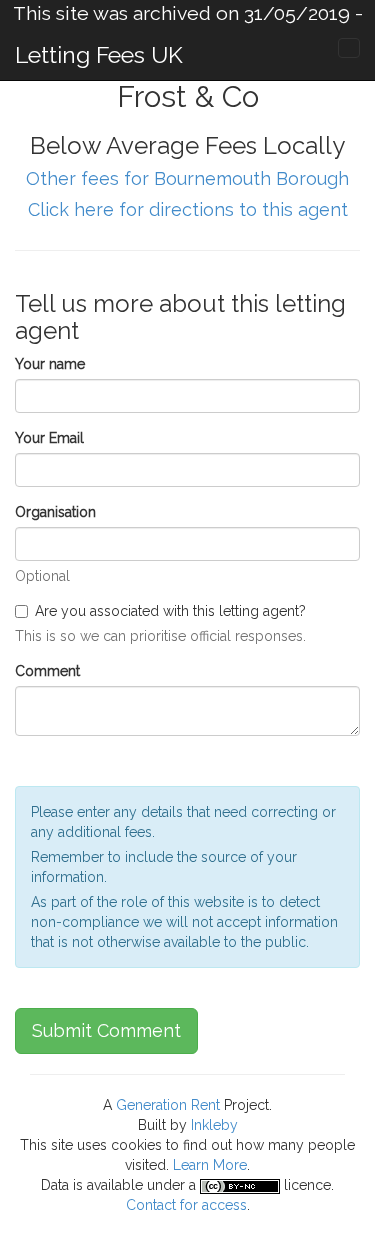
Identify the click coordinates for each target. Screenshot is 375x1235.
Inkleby (214, 1125)
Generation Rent (168, 1105)
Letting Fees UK (99, 54)
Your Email (49, 438)
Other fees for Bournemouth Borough (187, 178)
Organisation (55, 512)
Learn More (210, 1165)
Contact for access (186, 1205)
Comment (47, 671)
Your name (50, 364)
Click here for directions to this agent (188, 209)
